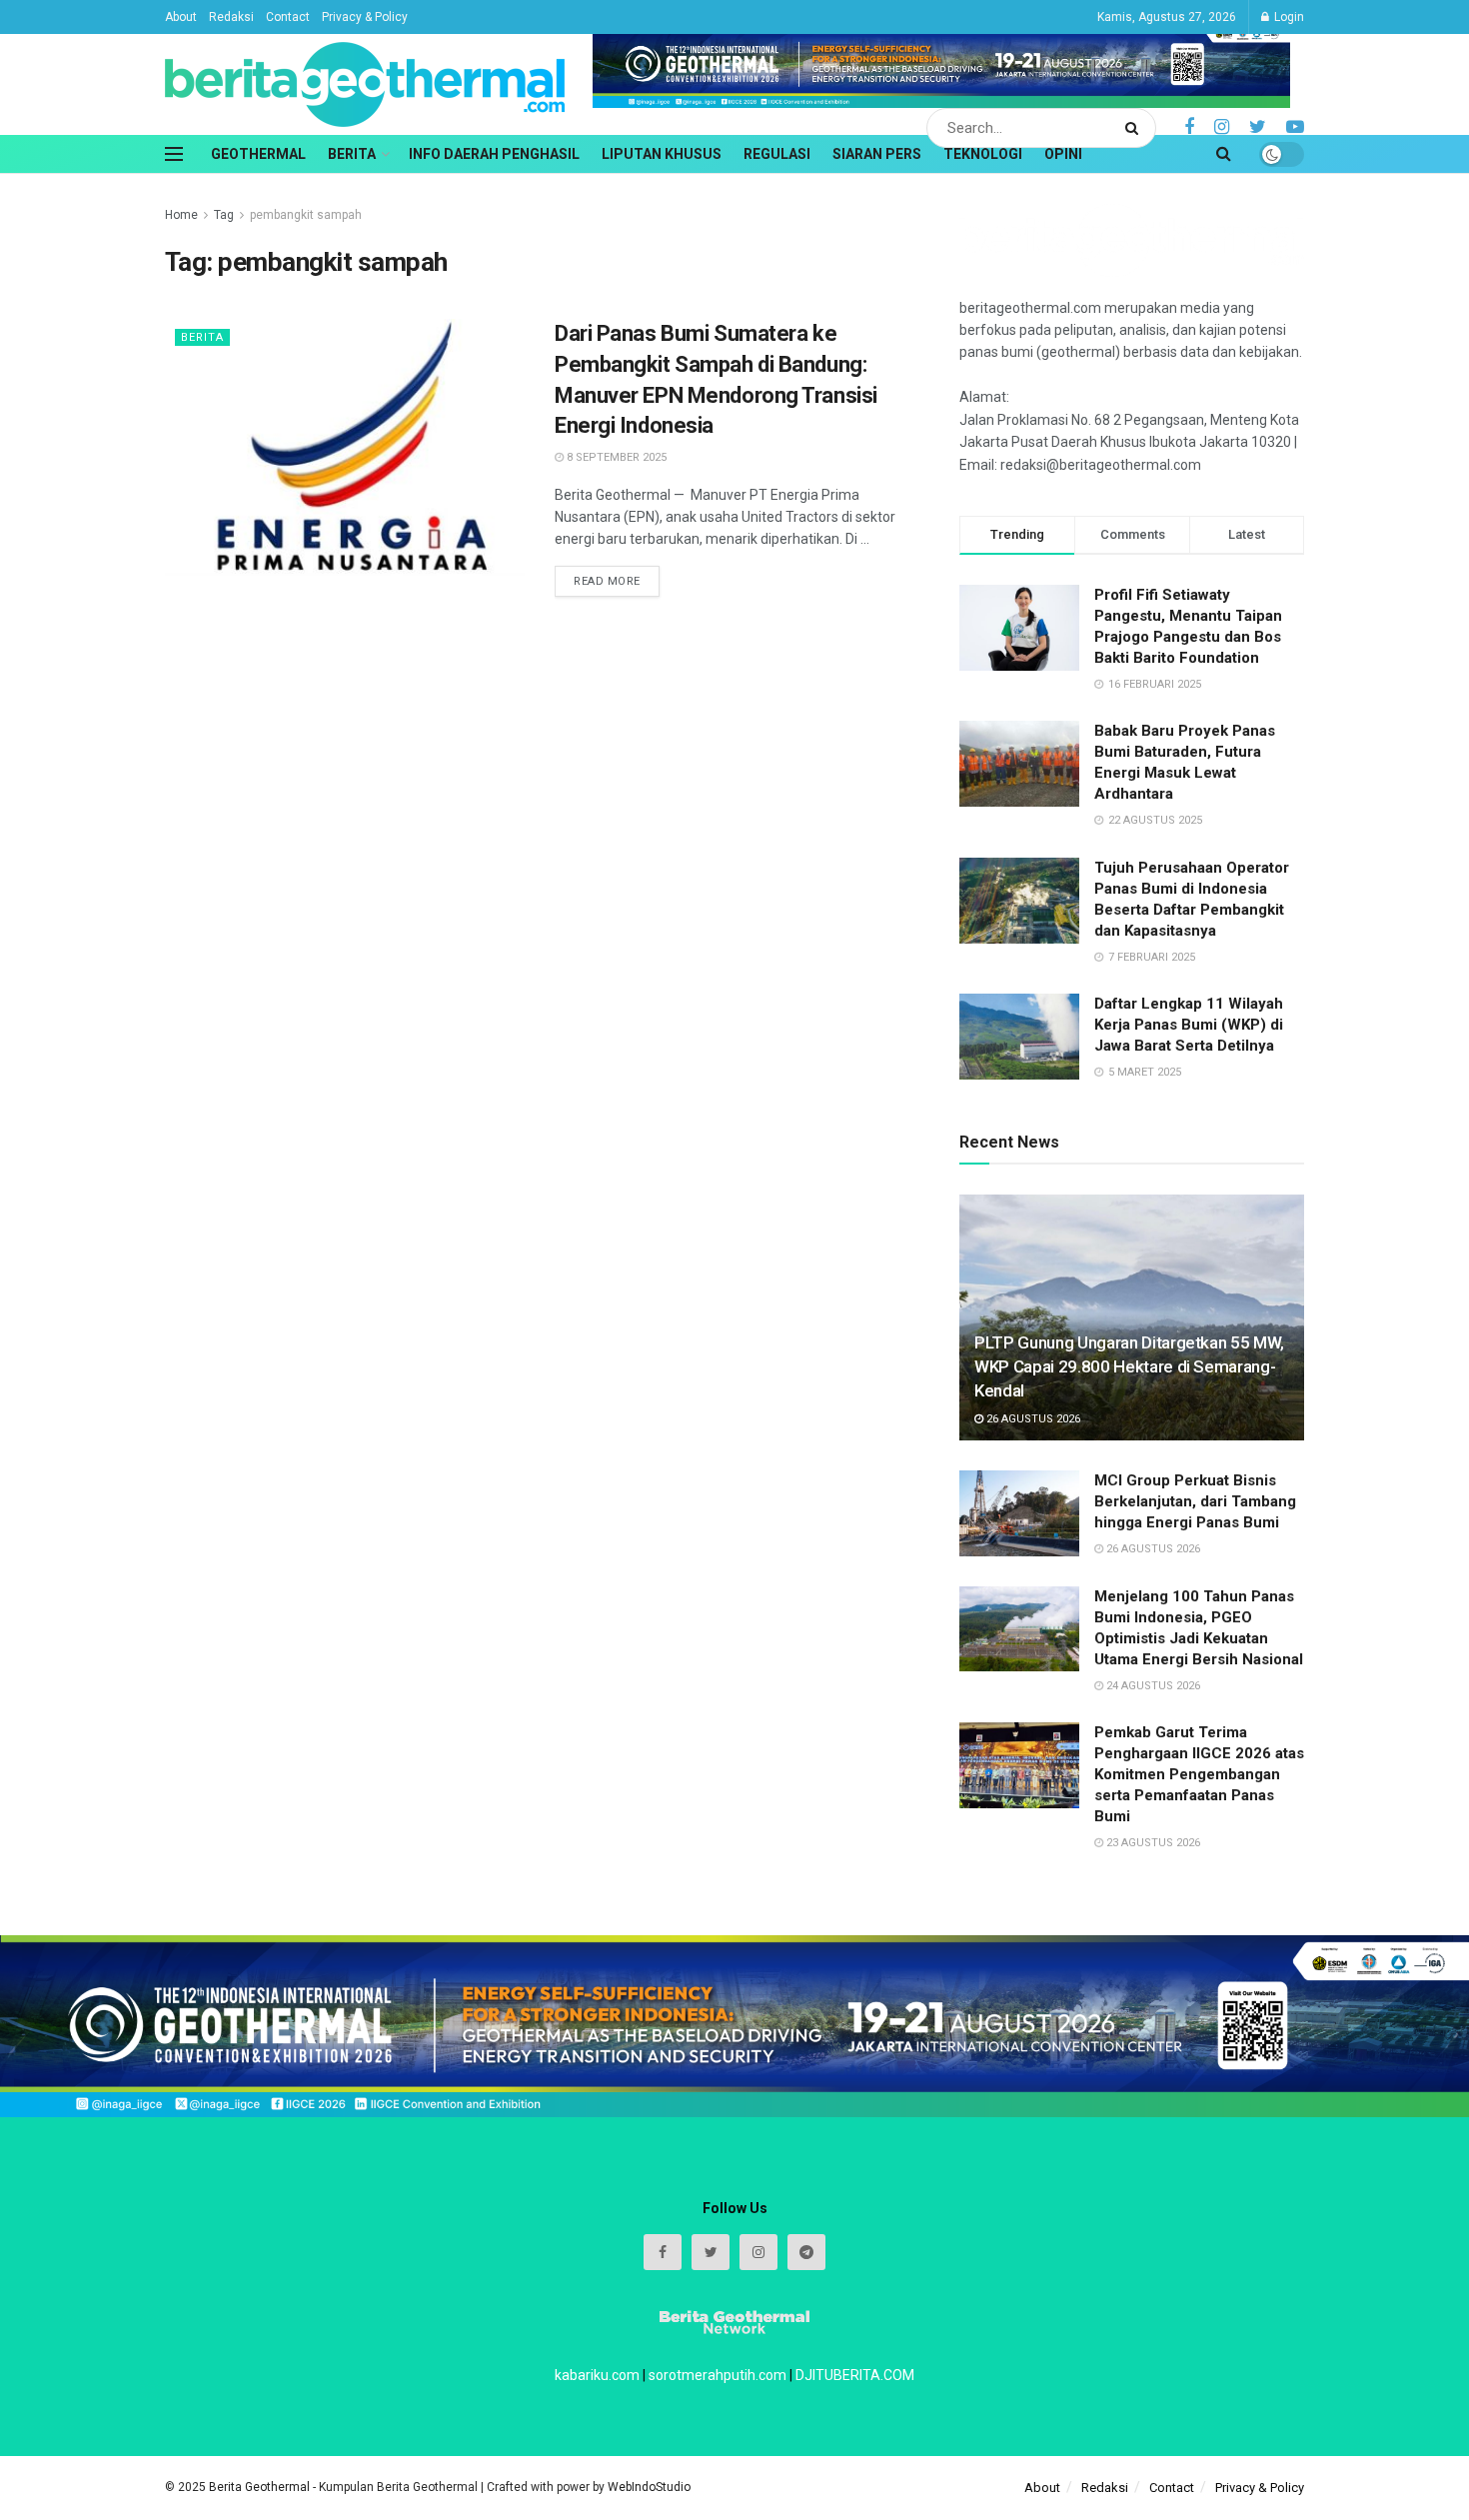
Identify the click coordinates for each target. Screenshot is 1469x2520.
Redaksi (231, 17)
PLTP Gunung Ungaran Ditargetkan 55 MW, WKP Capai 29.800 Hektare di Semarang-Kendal (1129, 1366)
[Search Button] (1136, 128)
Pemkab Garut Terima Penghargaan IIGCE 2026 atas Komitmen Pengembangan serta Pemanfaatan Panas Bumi (1199, 1774)
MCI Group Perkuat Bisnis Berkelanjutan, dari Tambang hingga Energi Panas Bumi (1195, 1501)
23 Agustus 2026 (1152, 1843)
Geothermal (258, 154)
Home (181, 215)
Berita (352, 154)
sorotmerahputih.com (718, 2375)
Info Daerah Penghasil (494, 154)
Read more (607, 581)
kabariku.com (597, 2375)
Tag (224, 215)
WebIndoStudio (649, 2487)
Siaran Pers (877, 154)
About (181, 17)
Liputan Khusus (662, 154)
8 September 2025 (615, 457)
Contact (288, 17)
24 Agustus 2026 (1152, 1686)
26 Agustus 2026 (1032, 1419)
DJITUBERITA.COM (855, 2375)
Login (1288, 17)
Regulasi (777, 154)
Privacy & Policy (365, 17)
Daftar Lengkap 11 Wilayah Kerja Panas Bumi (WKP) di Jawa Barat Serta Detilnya (1189, 1025)
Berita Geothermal (261, 2487)
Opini (1063, 154)
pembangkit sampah (306, 215)
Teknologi (983, 154)
